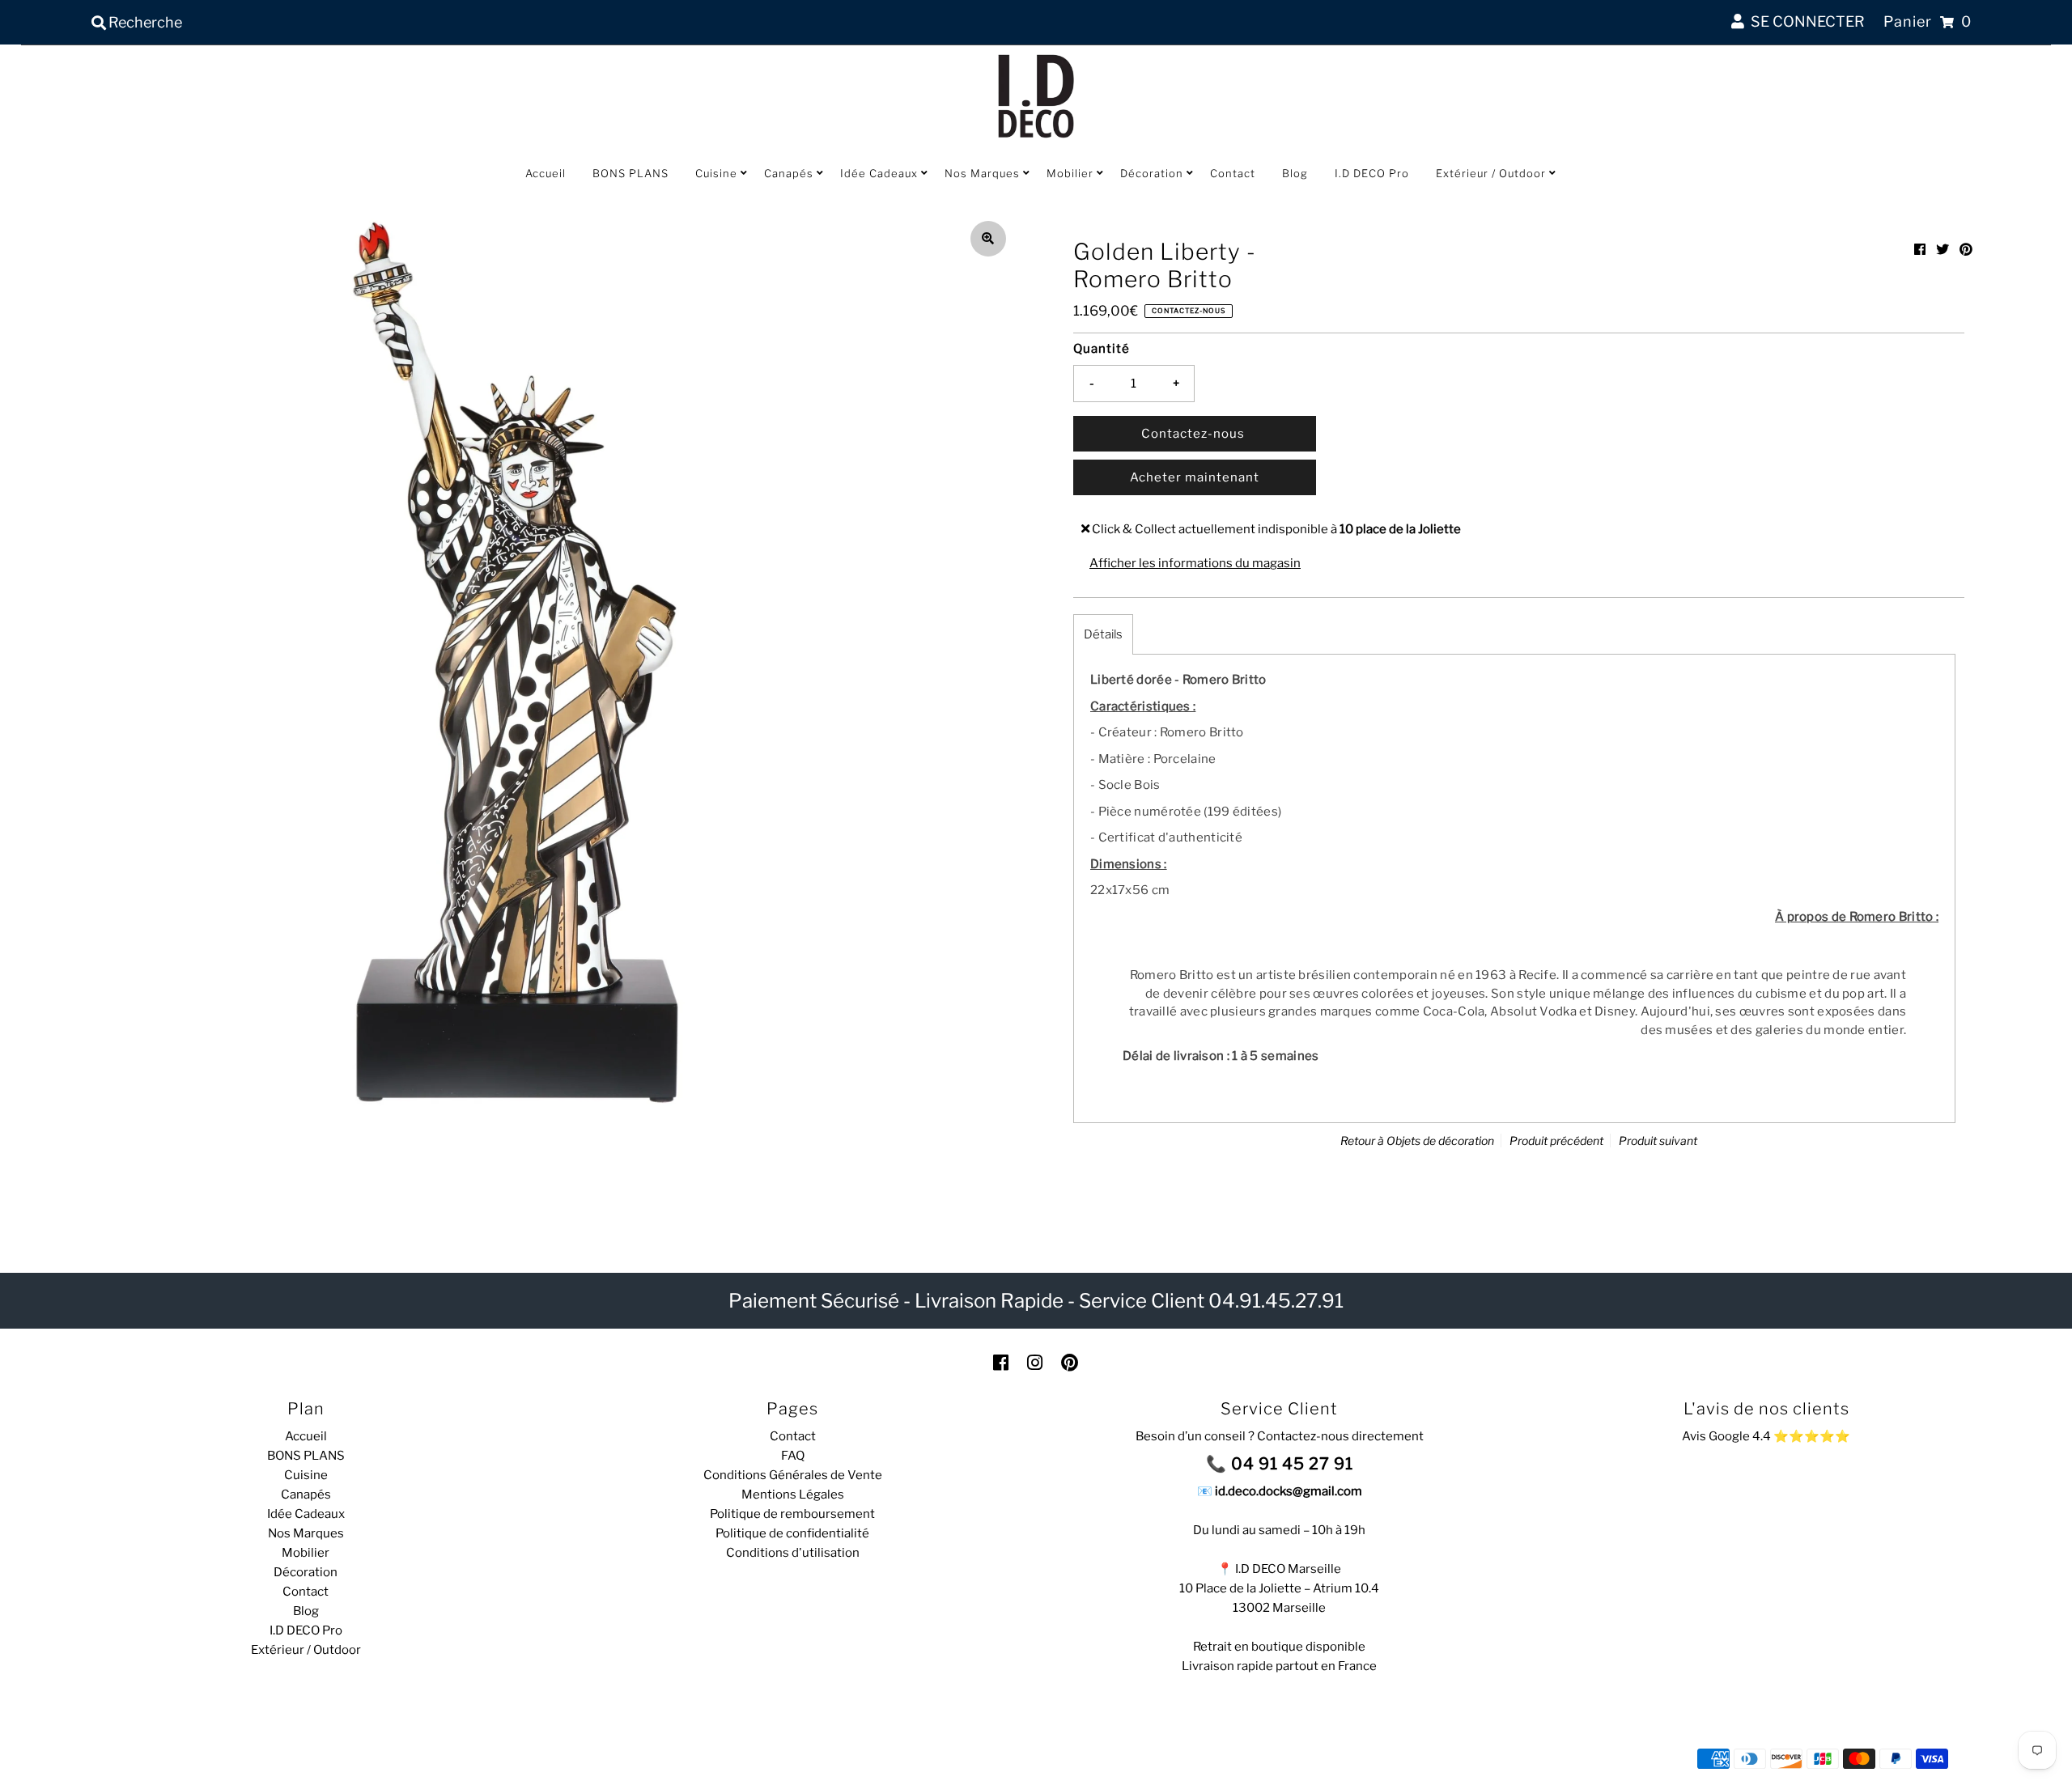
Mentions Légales (793, 1495)
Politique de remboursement (792, 1514)
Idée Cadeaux (879, 173)
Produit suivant (1658, 1141)
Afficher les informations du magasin (1195, 563)
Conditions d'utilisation (793, 1553)
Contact (1233, 173)
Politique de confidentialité (792, 1533)
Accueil (546, 173)
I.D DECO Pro (1372, 173)
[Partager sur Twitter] (1942, 250)
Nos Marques (982, 173)
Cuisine (716, 173)
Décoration (1152, 173)
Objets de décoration (1440, 1141)
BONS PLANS (631, 173)
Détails (1103, 634)
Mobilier (1070, 173)
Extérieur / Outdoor (1491, 173)
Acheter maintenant (1195, 477)
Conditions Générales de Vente (793, 1475)
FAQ (793, 1456)
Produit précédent (1556, 1141)
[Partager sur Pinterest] (1966, 250)
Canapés (789, 173)
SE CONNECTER (1805, 21)
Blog (1295, 173)
